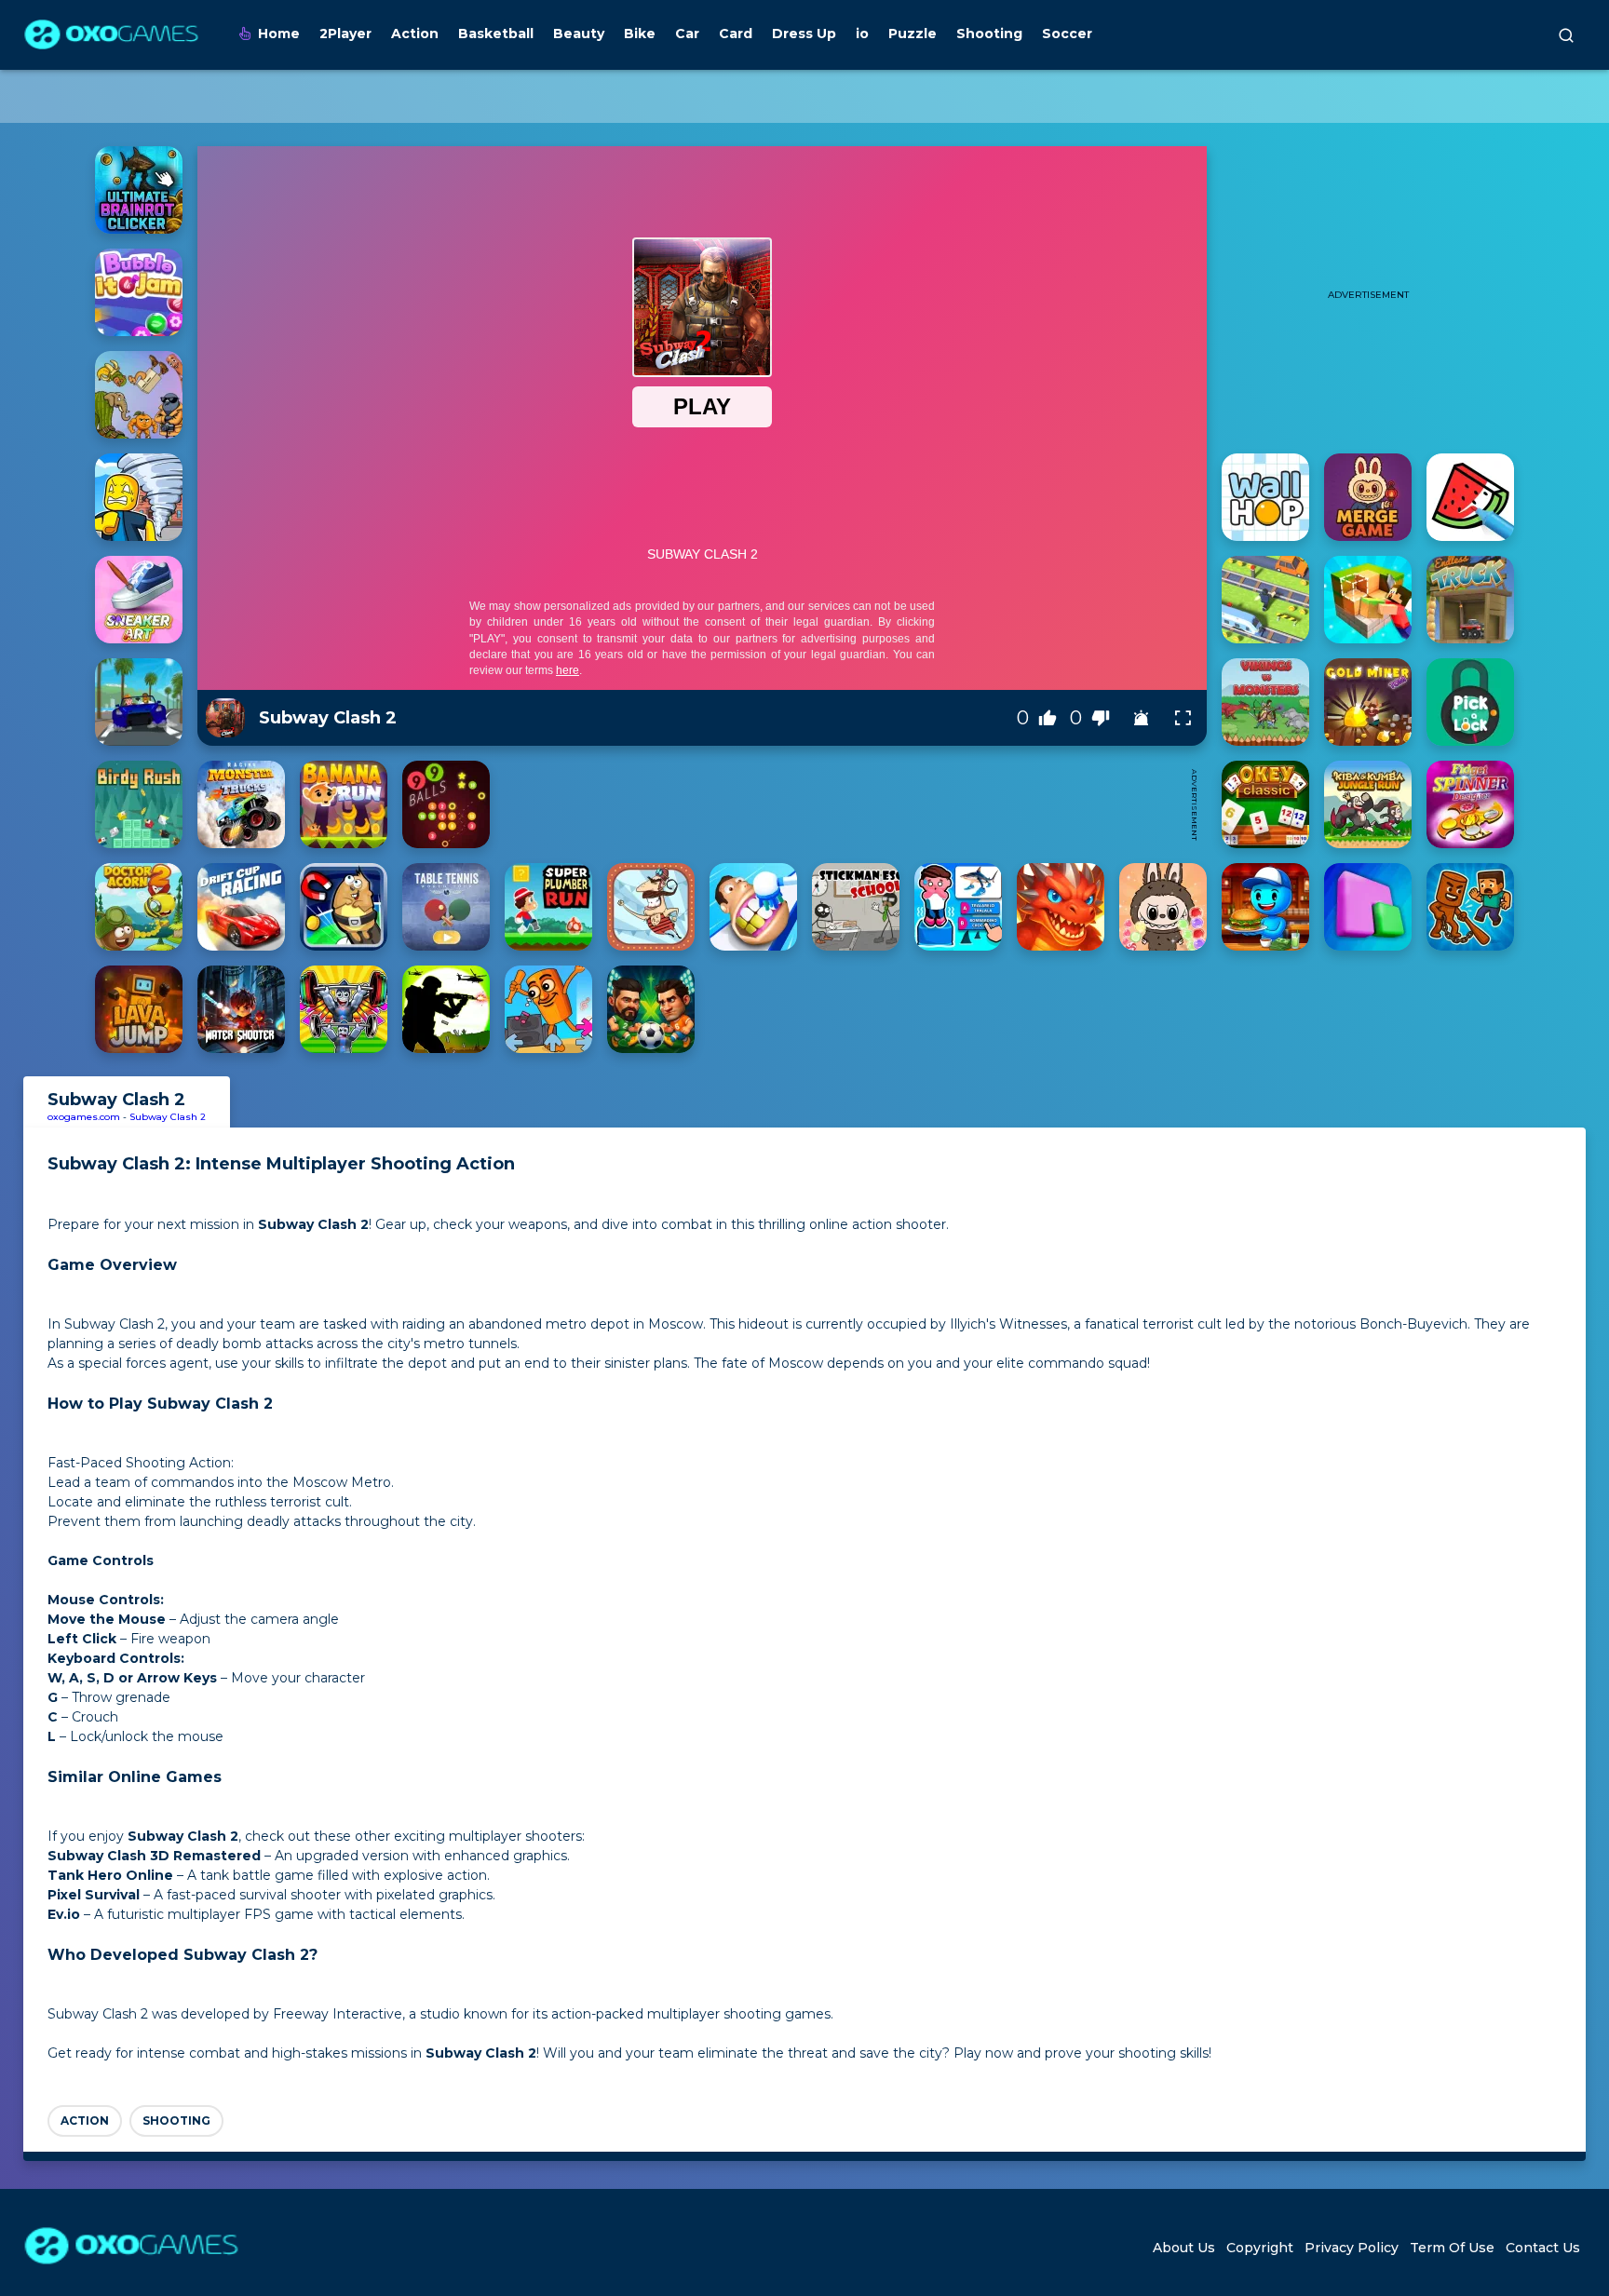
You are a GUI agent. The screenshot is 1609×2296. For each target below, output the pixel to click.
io (862, 34)
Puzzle (913, 34)
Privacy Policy (1352, 2248)
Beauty (579, 34)
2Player (345, 34)
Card (736, 34)
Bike (640, 34)
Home (279, 34)
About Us (1184, 2248)
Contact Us (1543, 2248)
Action (415, 34)
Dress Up (804, 34)
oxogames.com (84, 1117)
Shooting (989, 34)
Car (687, 34)
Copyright (1260, 2248)
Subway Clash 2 (168, 1117)
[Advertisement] (840, 804)
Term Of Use (1452, 2248)
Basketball (496, 34)
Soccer (1067, 34)
